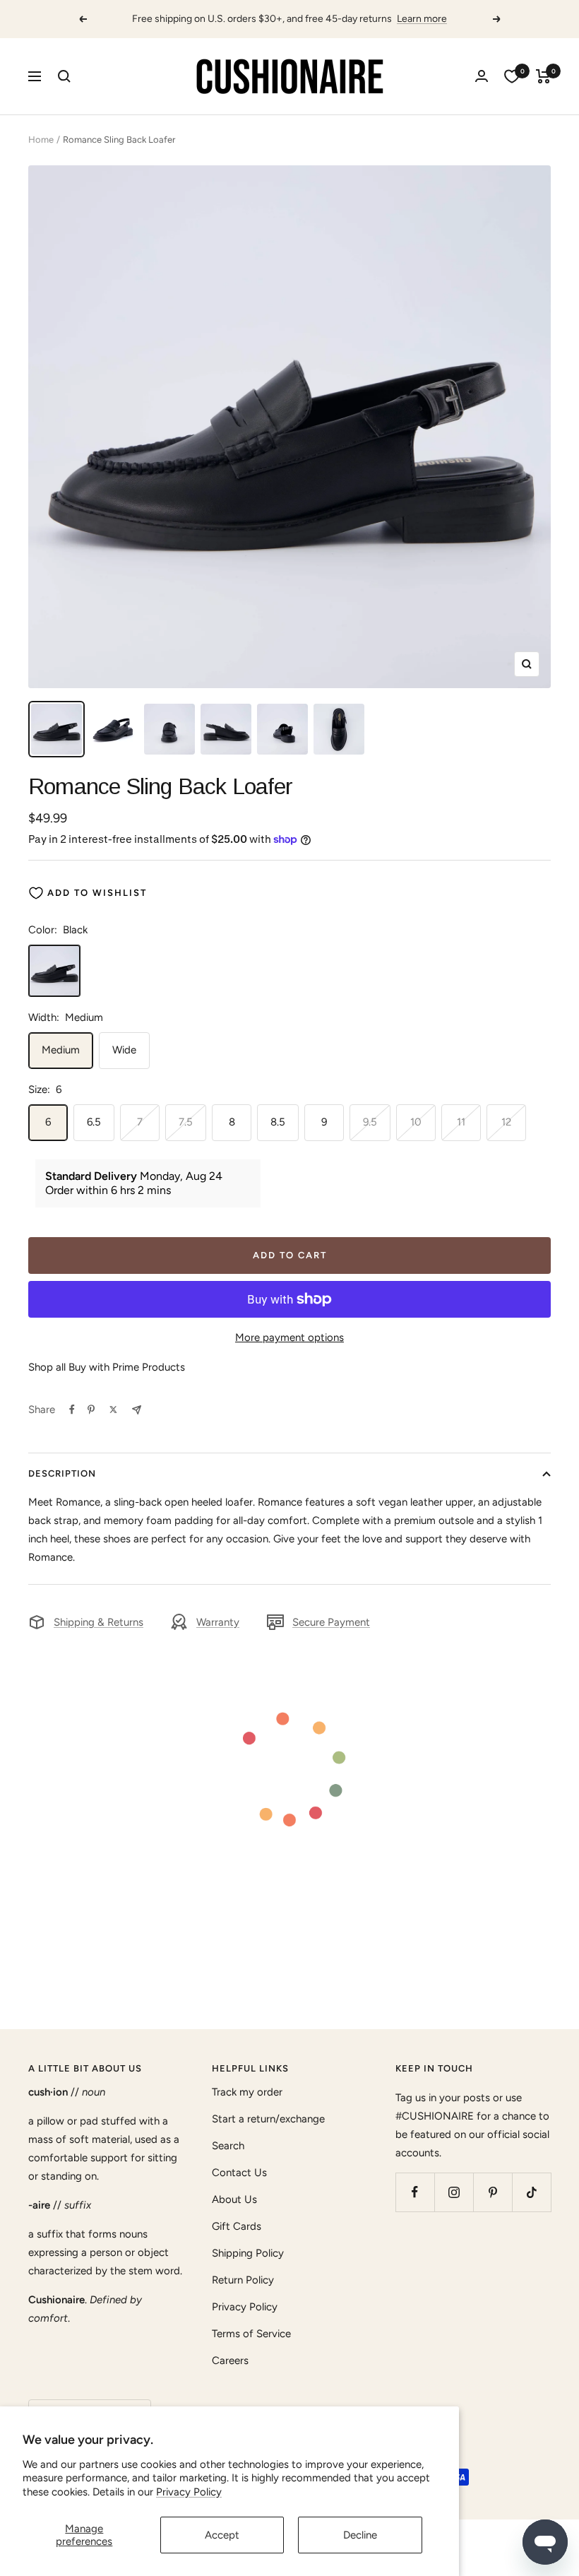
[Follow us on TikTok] (531, 2192)
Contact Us (239, 2173)
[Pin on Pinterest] (91, 1410)
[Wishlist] (512, 76)
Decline (360, 2535)
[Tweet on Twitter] (113, 1410)
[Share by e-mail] (137, 1410)
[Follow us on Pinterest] (493, 2192)
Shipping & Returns (99, 1622)
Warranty (218, 1622)
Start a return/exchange (268, 2119)
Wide (124, 1050)
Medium (61, 1050)
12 (506, 1122)
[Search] (64, 76)
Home (41, 140)
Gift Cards (237, 2226)
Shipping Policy (248, 2253)
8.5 (278, 1122)
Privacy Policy (189, 2492)
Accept (222, 2535)
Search (228, 2146)
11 (461, 1122)
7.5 (186, 1122)
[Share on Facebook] (72, 1410)
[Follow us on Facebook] (415, 2192)
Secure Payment (331, 1622)
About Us (234, 2199)
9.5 (370, 1122)
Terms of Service (251, 2334)
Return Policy (243, 2280)
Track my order (247, 2092)
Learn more (422, 19)
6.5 (94, 1122)
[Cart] (543, 76)
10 (416, 1122)
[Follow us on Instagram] (454, 2192)
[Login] (482, 76)
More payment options (289, 1337)
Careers (230, 2361)
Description (62, 1473)
